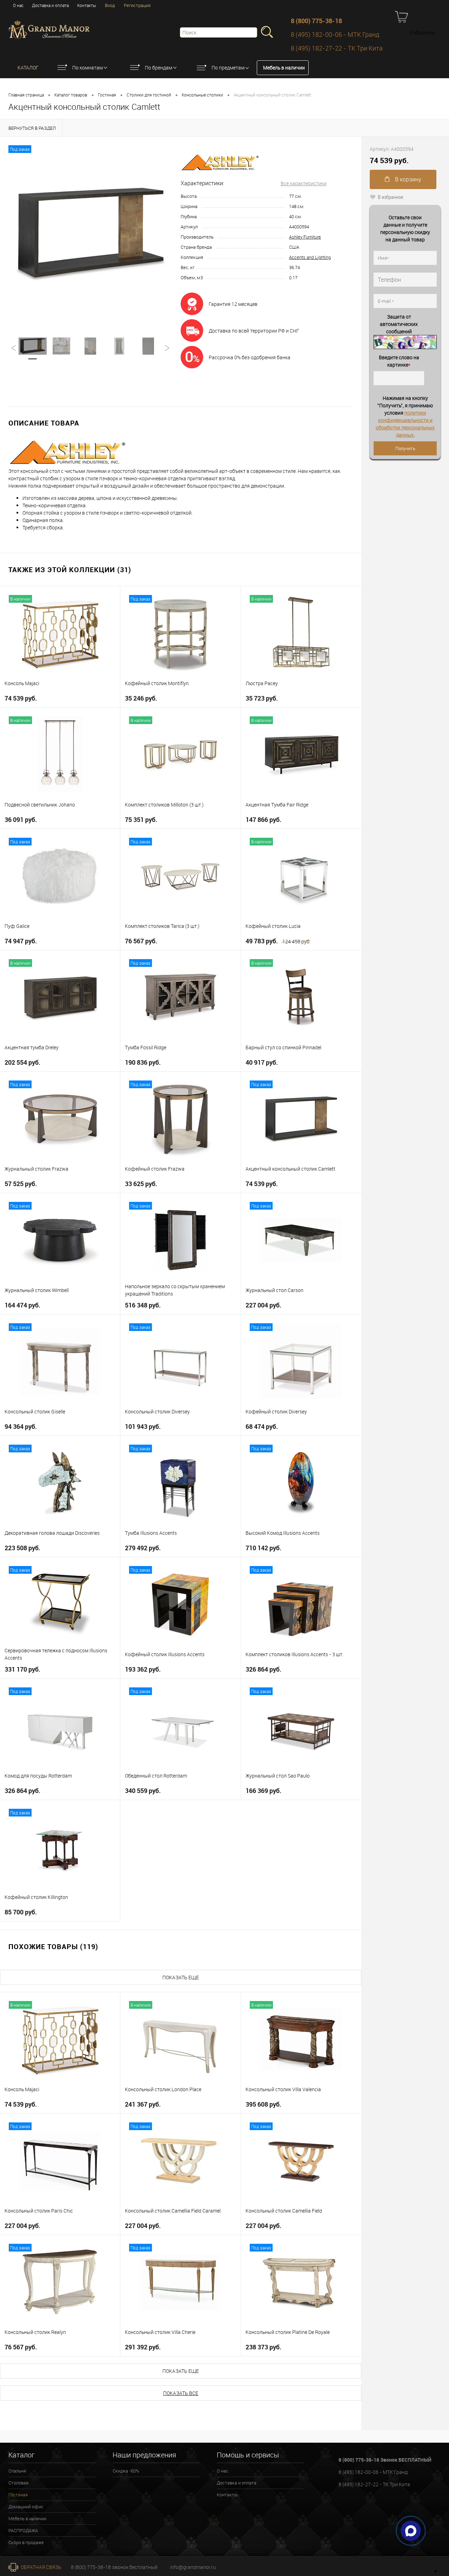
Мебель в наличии (284, 68)
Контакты (87, 5)
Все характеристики (304, 183)
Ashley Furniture (305, 237)
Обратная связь (41, 2567)
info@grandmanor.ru (193, 2567)
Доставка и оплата (50, 5)
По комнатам (88, 68)
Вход (110, 5)
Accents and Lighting (310, 257)
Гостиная (107, 95)
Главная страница (26, 95)
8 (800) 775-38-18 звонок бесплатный (114, 2567)
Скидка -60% (126, 2471)
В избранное (391, 197)
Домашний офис (26, 2507)
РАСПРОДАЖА (23, 2530)
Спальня (17, 2471)
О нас (18, 5)
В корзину (407, 179)
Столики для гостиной (149, 95)
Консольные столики (202, 95)
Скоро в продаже (26, 2542)
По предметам (228, 68)
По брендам (159, 68)
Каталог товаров (71, 95)
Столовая (18, 2483)
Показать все (181, 2393)
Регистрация (137, 5)
